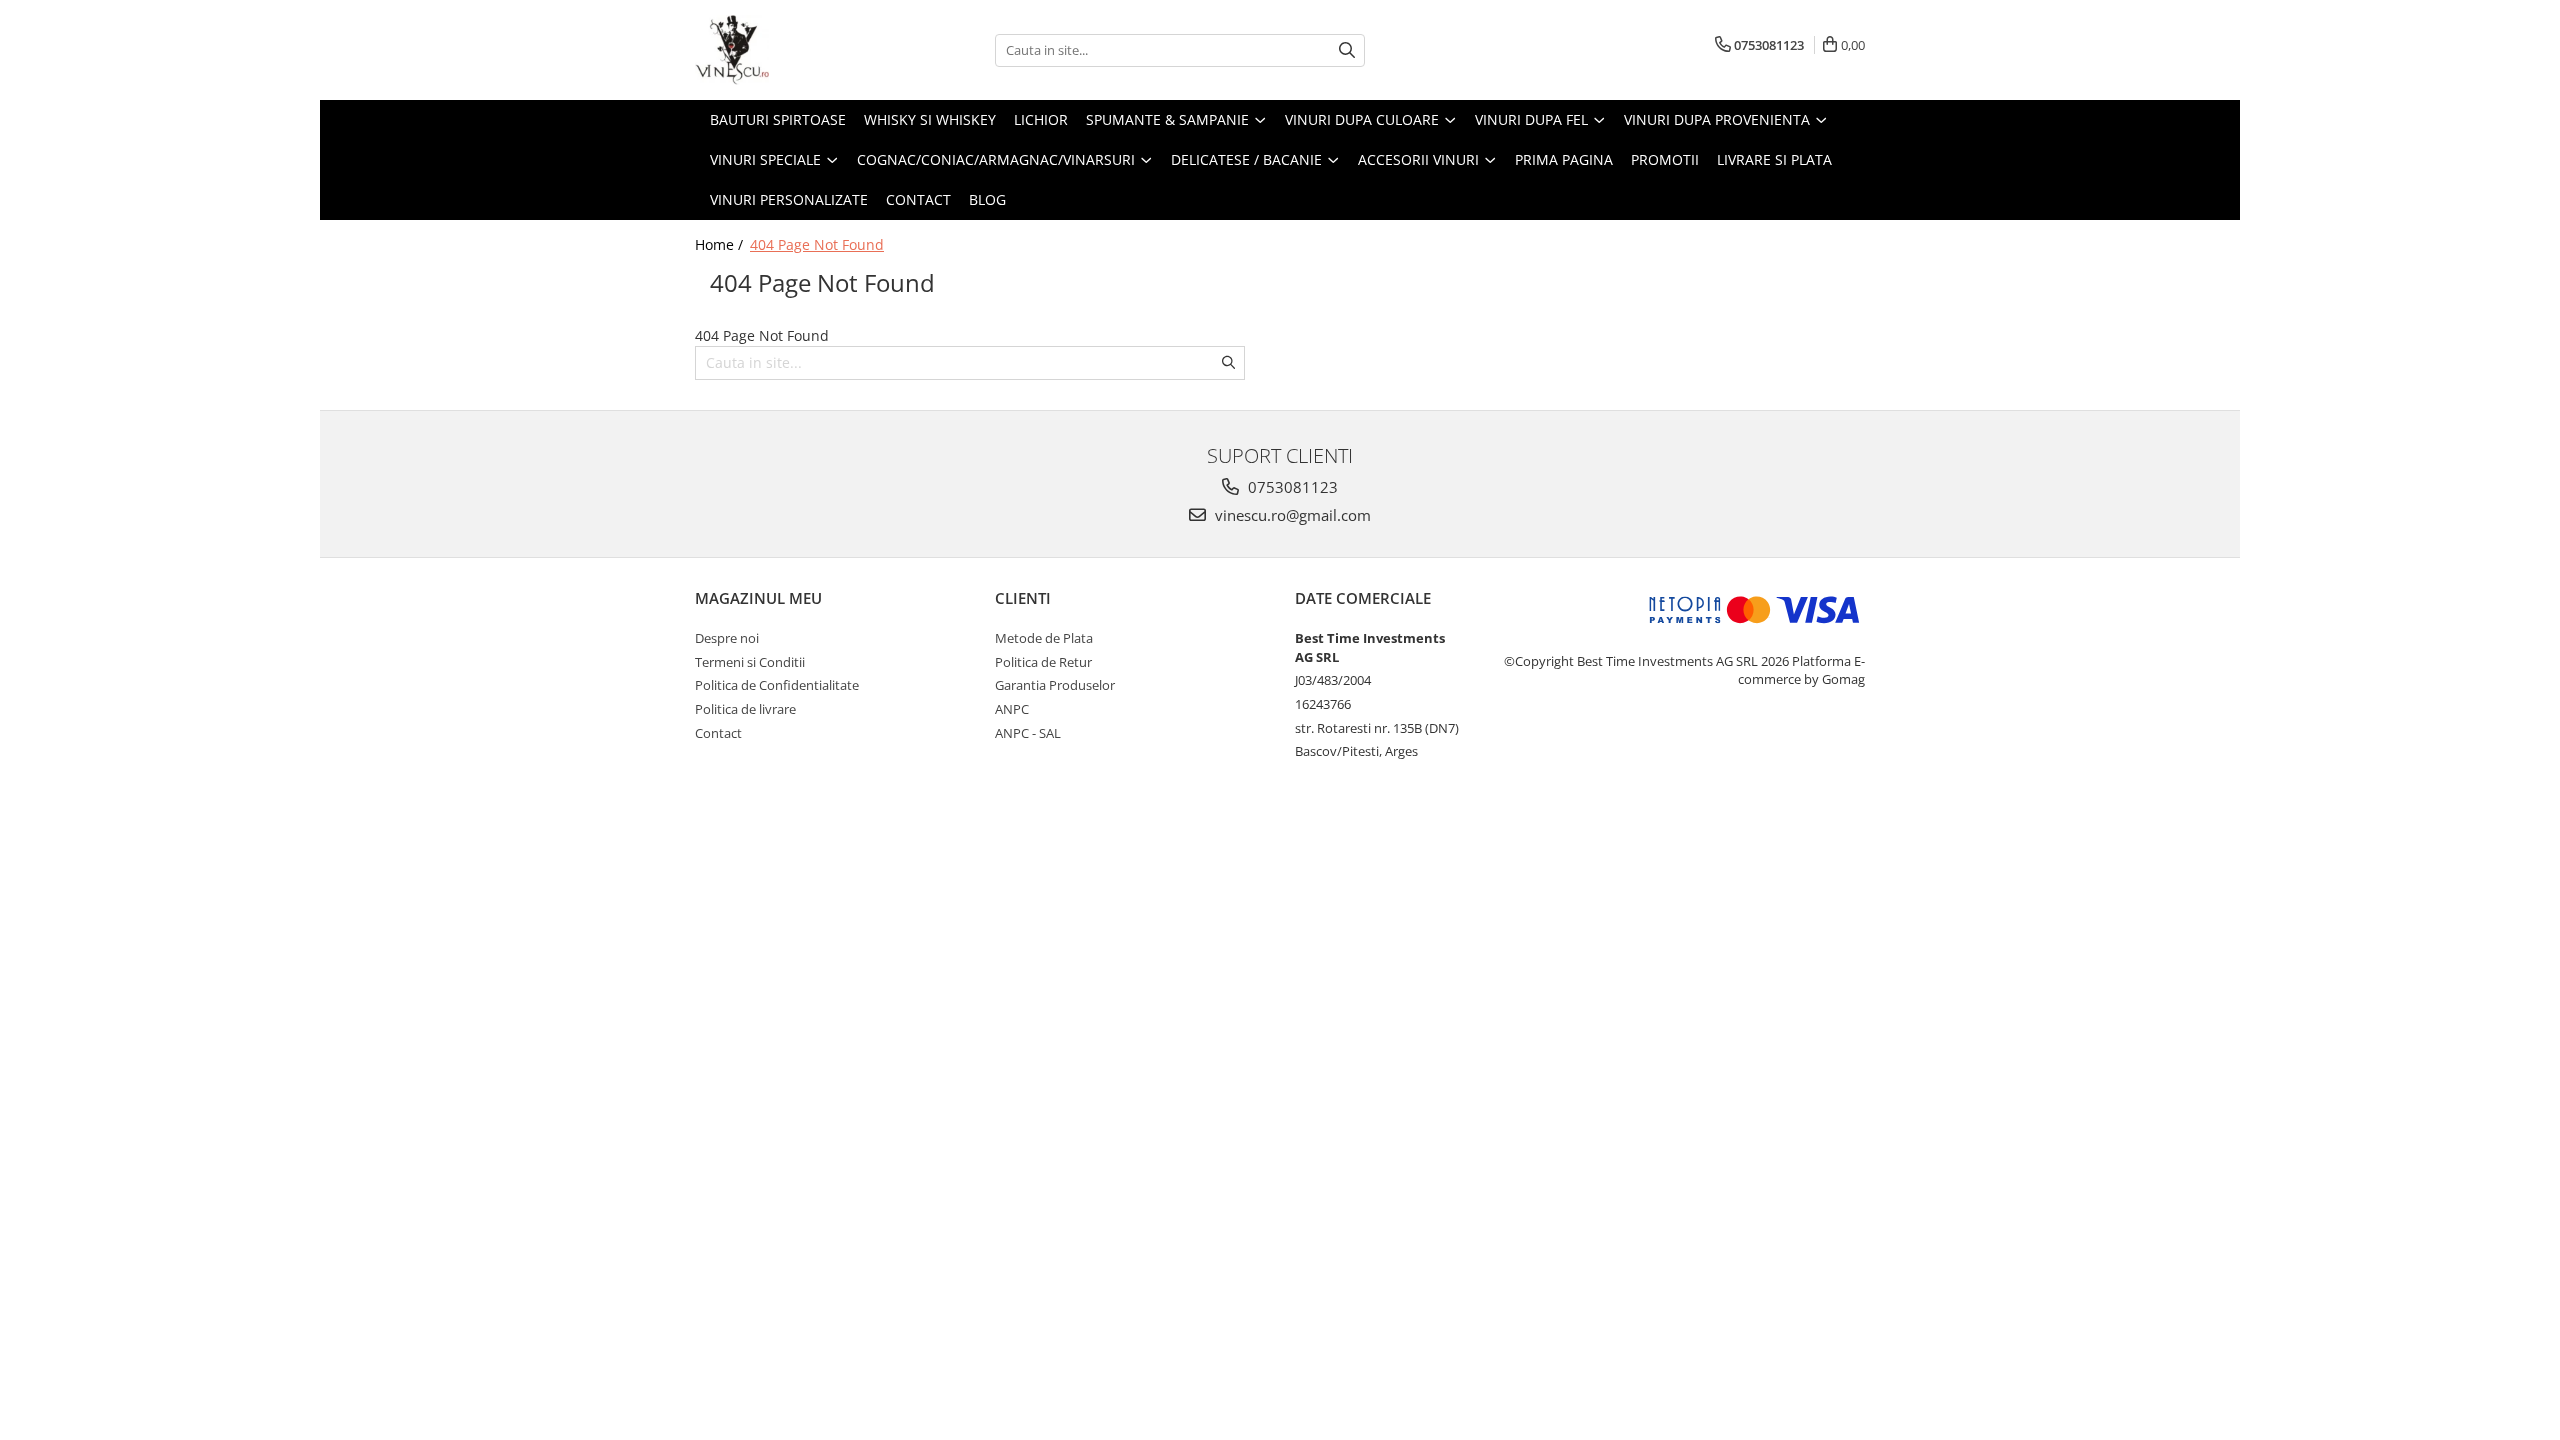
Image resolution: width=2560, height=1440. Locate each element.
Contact (918, 199)
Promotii (1665, 159)
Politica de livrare (745, 709)
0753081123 (1291, 487)
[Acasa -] (795, 50)
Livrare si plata (1774, 159)
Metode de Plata (1044, 638)
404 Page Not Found (817, 244)
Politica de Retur (1043, 662)
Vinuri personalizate (789, 199)
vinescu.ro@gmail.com (1291, 515)
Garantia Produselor (1055, 685)
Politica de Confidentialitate (777, 685)
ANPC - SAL (1028, 733)
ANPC (1012, 709)
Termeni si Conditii (750, 662)
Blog (987, 199)
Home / (721, 244)
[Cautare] (1347, 50)
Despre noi (727, 638)
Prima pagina (1564, 159)
